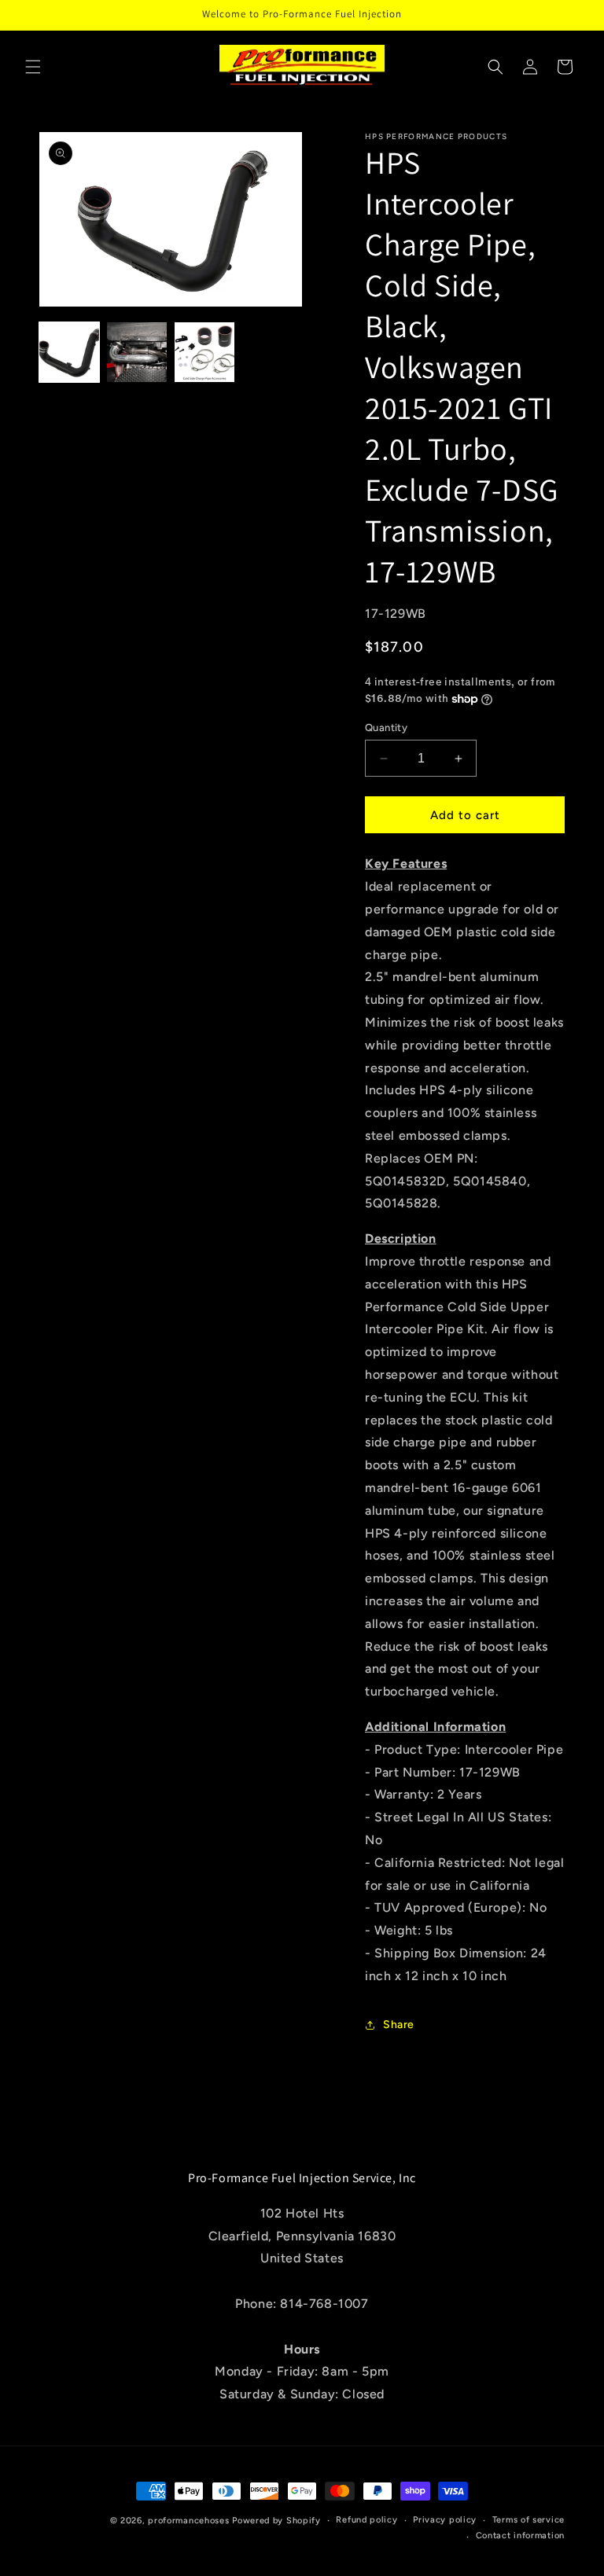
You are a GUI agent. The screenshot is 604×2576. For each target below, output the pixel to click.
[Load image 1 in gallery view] (69, 352)
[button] (33, 67)
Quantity (386, 728)
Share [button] (399, 2025)
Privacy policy (445, 2520)
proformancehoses (188, 2521)
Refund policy (366, 2520)
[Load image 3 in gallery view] (204, 352)
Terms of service (528, 2520)
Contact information (520, 2536)
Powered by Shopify (276, 2521)
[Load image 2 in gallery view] (137, 352)
